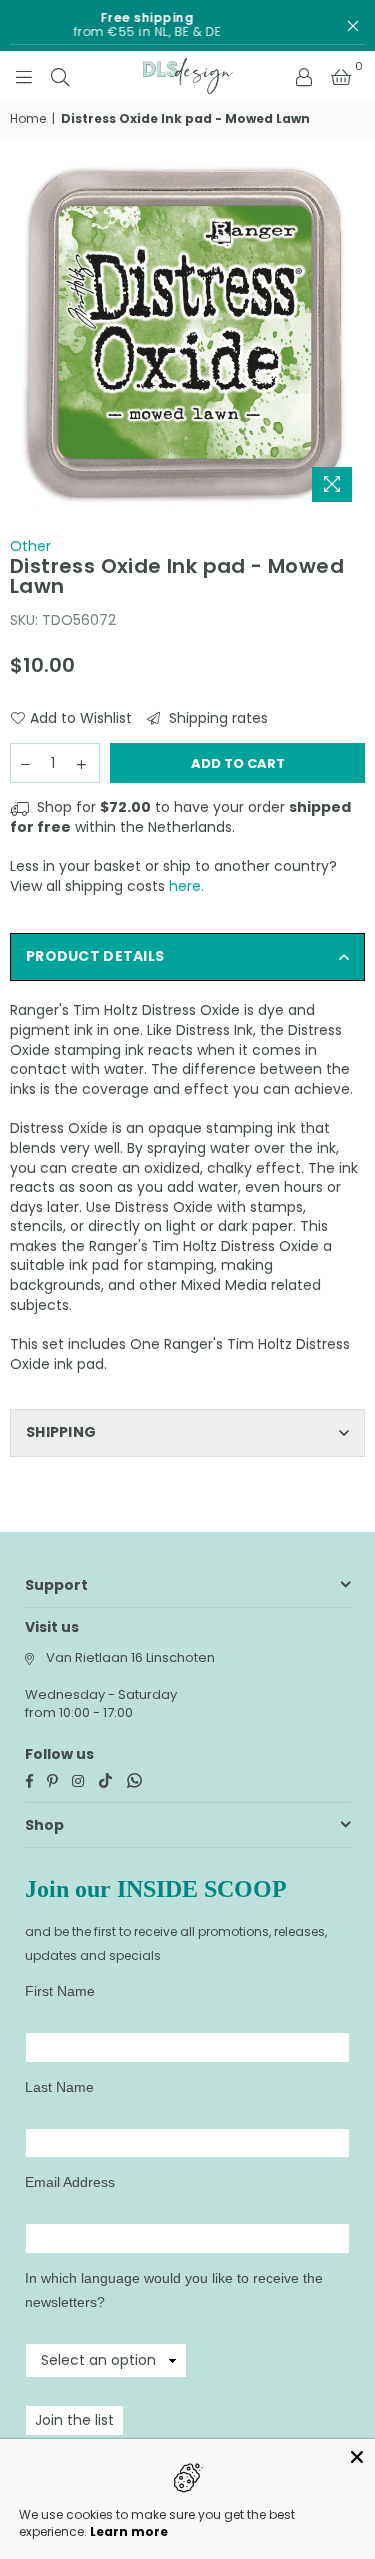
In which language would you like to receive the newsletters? (174, 2290)
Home (28, 119)
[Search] (60, 76)
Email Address (70, 2182)
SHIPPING (61, 1432)
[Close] (357, 2457)
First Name (60, 1991)
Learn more (129, 2531)
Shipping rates (216, 718)
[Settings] (304, 76)
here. (186, 886)
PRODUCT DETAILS (95, 956)
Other (30, 546)
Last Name (59, 2087)
